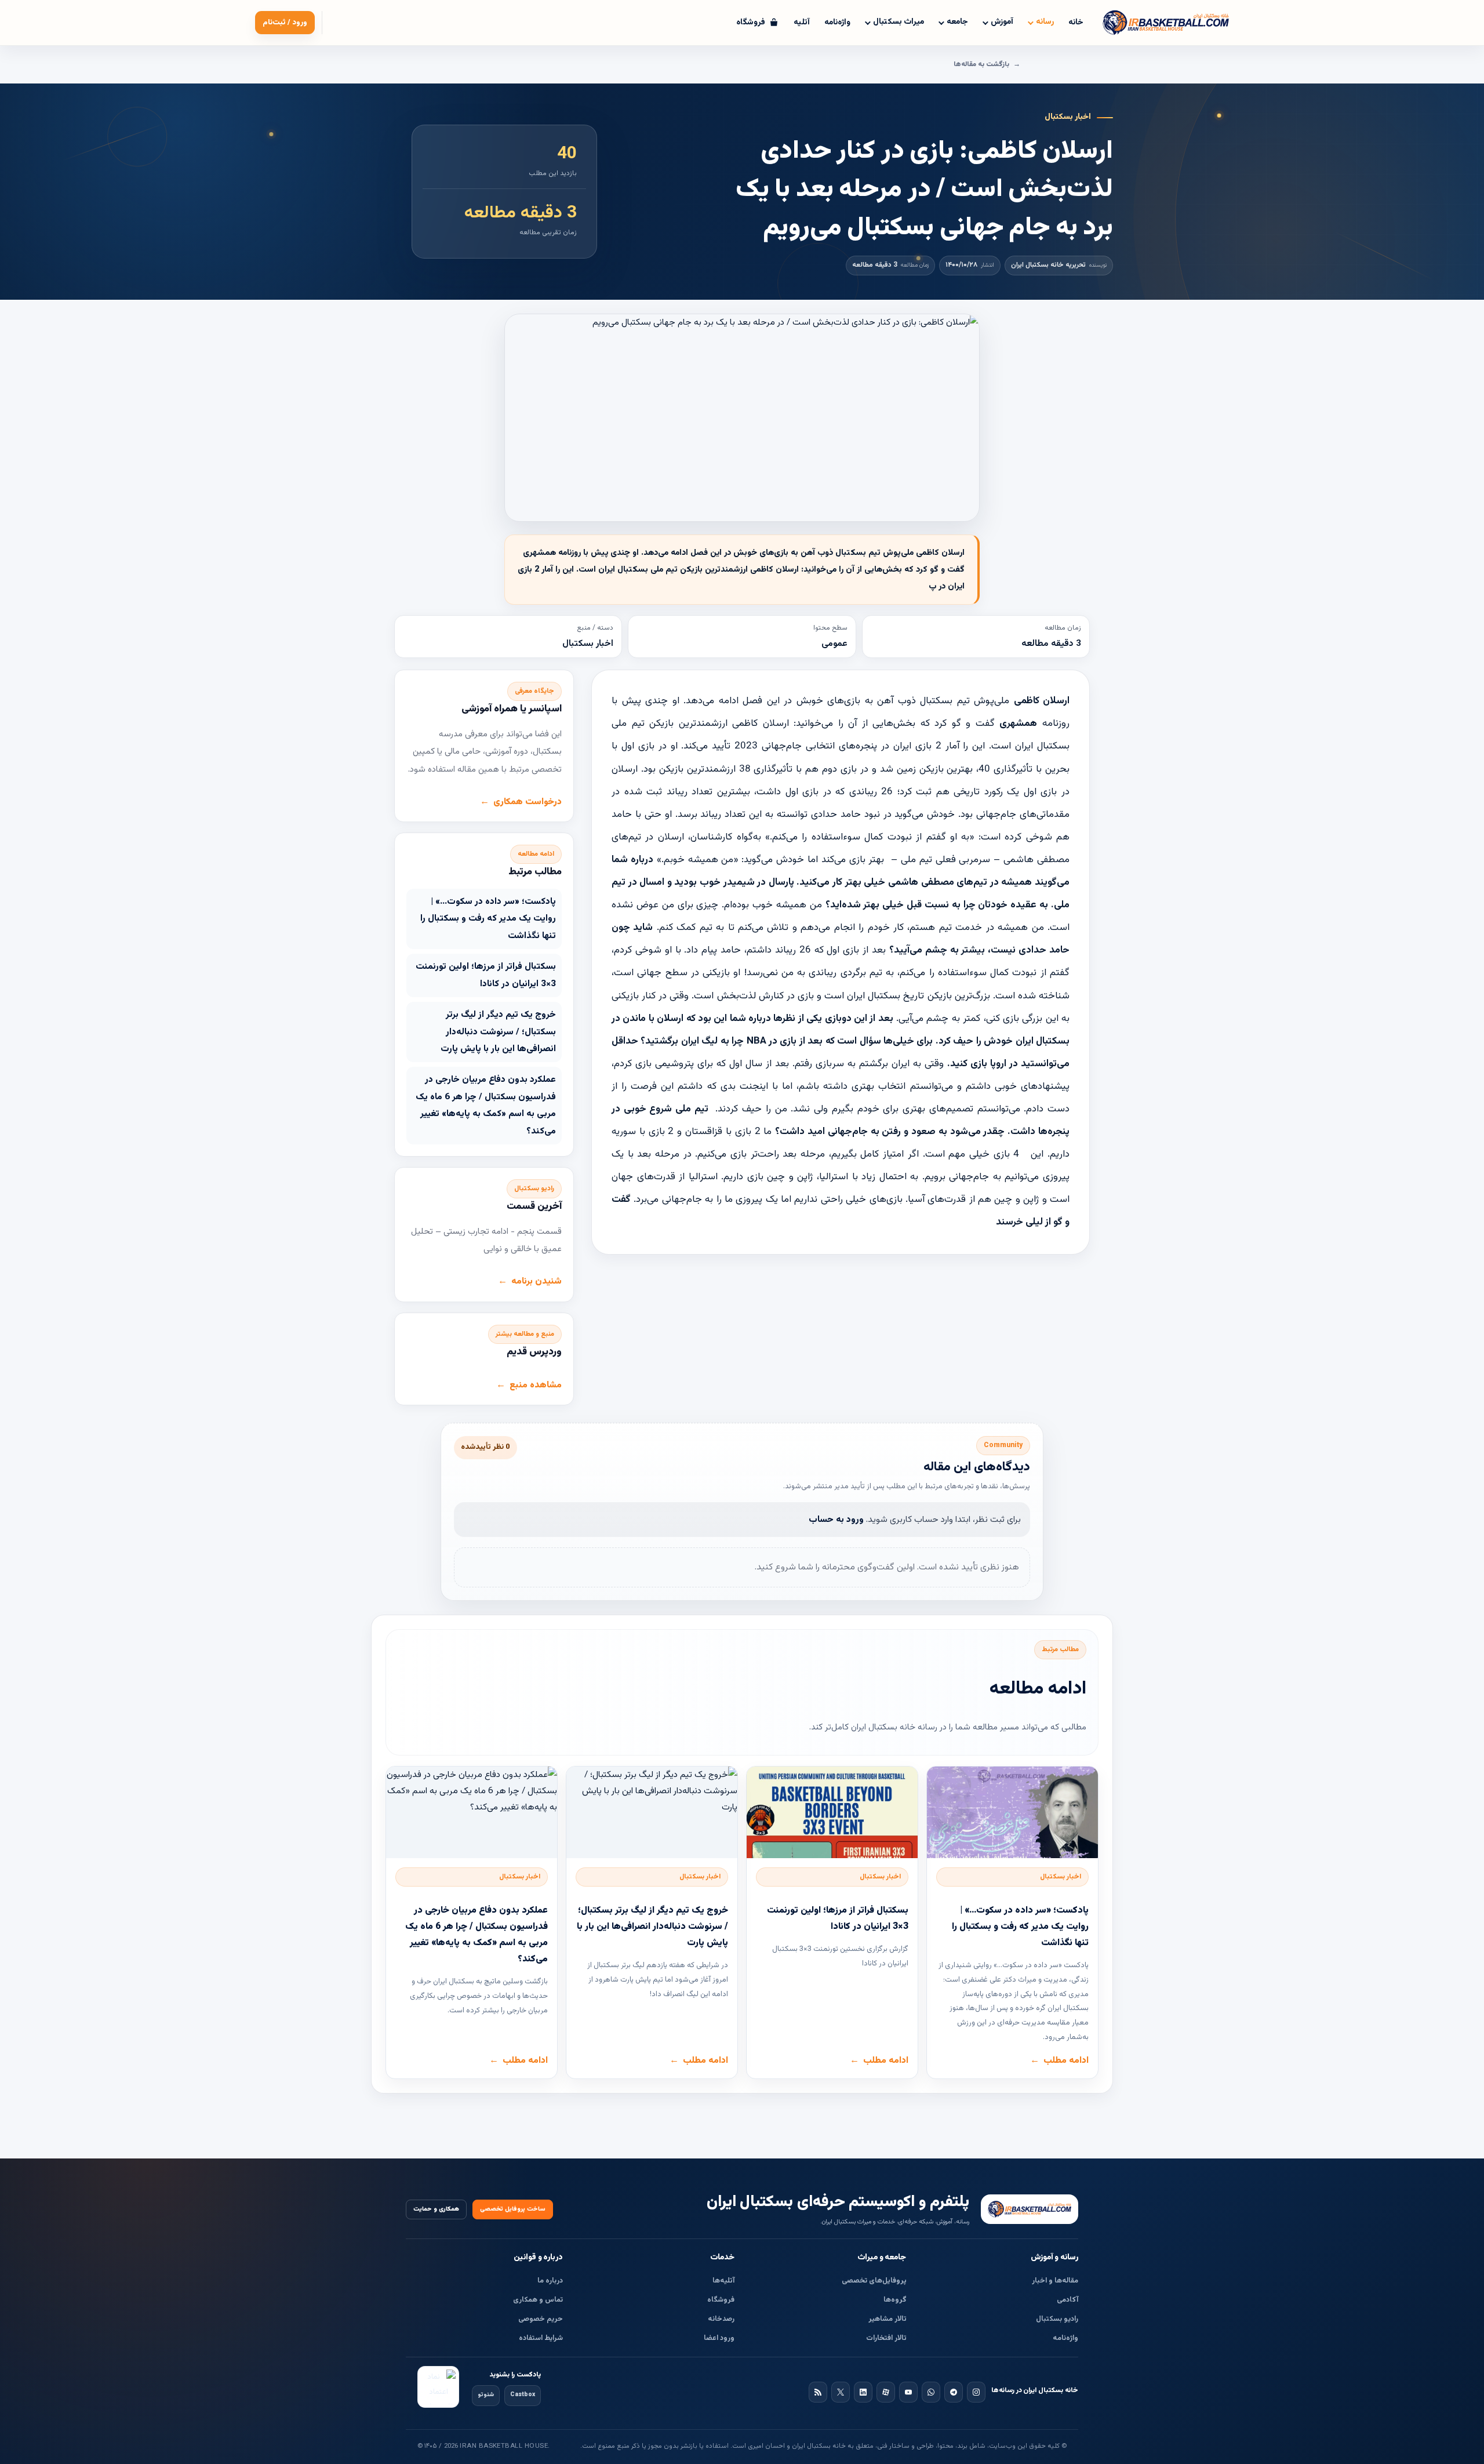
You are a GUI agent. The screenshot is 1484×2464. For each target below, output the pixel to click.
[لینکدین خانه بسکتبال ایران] (863, 2392)
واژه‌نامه (837, 23)
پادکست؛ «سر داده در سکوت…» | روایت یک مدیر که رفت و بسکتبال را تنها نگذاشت (488, 919)
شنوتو (486, 2395)
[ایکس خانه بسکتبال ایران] (841, 2392)
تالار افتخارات (886, 2338)
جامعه (957, 22)
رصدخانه (721, 2319)
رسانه (1045, 22)
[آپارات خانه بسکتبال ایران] (886, 2392)
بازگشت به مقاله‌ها (981, 64)
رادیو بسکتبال (1057, 2319)
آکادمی (1067, 2300)
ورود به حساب (836, 1520)
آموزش (1002, 22)
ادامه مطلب (1066, 2060)
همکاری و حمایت (436, 2209)
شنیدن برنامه (537, 1281)
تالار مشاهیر (888, 2319)
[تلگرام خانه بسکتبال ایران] (954, 2392)
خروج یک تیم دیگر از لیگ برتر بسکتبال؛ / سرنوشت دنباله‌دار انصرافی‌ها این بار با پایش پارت (498, 1032)
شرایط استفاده (541, 2338)
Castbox (523, 2395)
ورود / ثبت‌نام (285, 23)
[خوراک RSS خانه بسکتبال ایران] (818, 2392)
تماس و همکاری (538, 2300)
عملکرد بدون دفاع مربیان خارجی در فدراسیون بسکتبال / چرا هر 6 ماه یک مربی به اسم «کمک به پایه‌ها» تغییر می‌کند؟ (486, 1105)
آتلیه (802, 23)
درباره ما (550, 2281)
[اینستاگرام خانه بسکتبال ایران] (976, 2392)
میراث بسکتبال (899, 22)
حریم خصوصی (541, 2319)
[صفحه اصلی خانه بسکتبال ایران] (1030, 2209)
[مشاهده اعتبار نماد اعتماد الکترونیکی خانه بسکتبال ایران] (438, 2387)
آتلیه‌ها (723, 2281)
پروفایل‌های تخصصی (874, 2281)
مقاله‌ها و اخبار (1055, 2281)
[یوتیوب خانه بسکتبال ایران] (908, 2392)
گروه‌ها (895, 2300)
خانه (1076, 23)
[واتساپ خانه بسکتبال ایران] (931, 2392)
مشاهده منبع (536, 1385)
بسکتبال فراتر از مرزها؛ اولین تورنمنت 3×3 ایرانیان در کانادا (486, 975)
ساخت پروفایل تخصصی (513, 2209)
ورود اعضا (719, 2338)
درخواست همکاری (528, 802)
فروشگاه (721, 2300)
